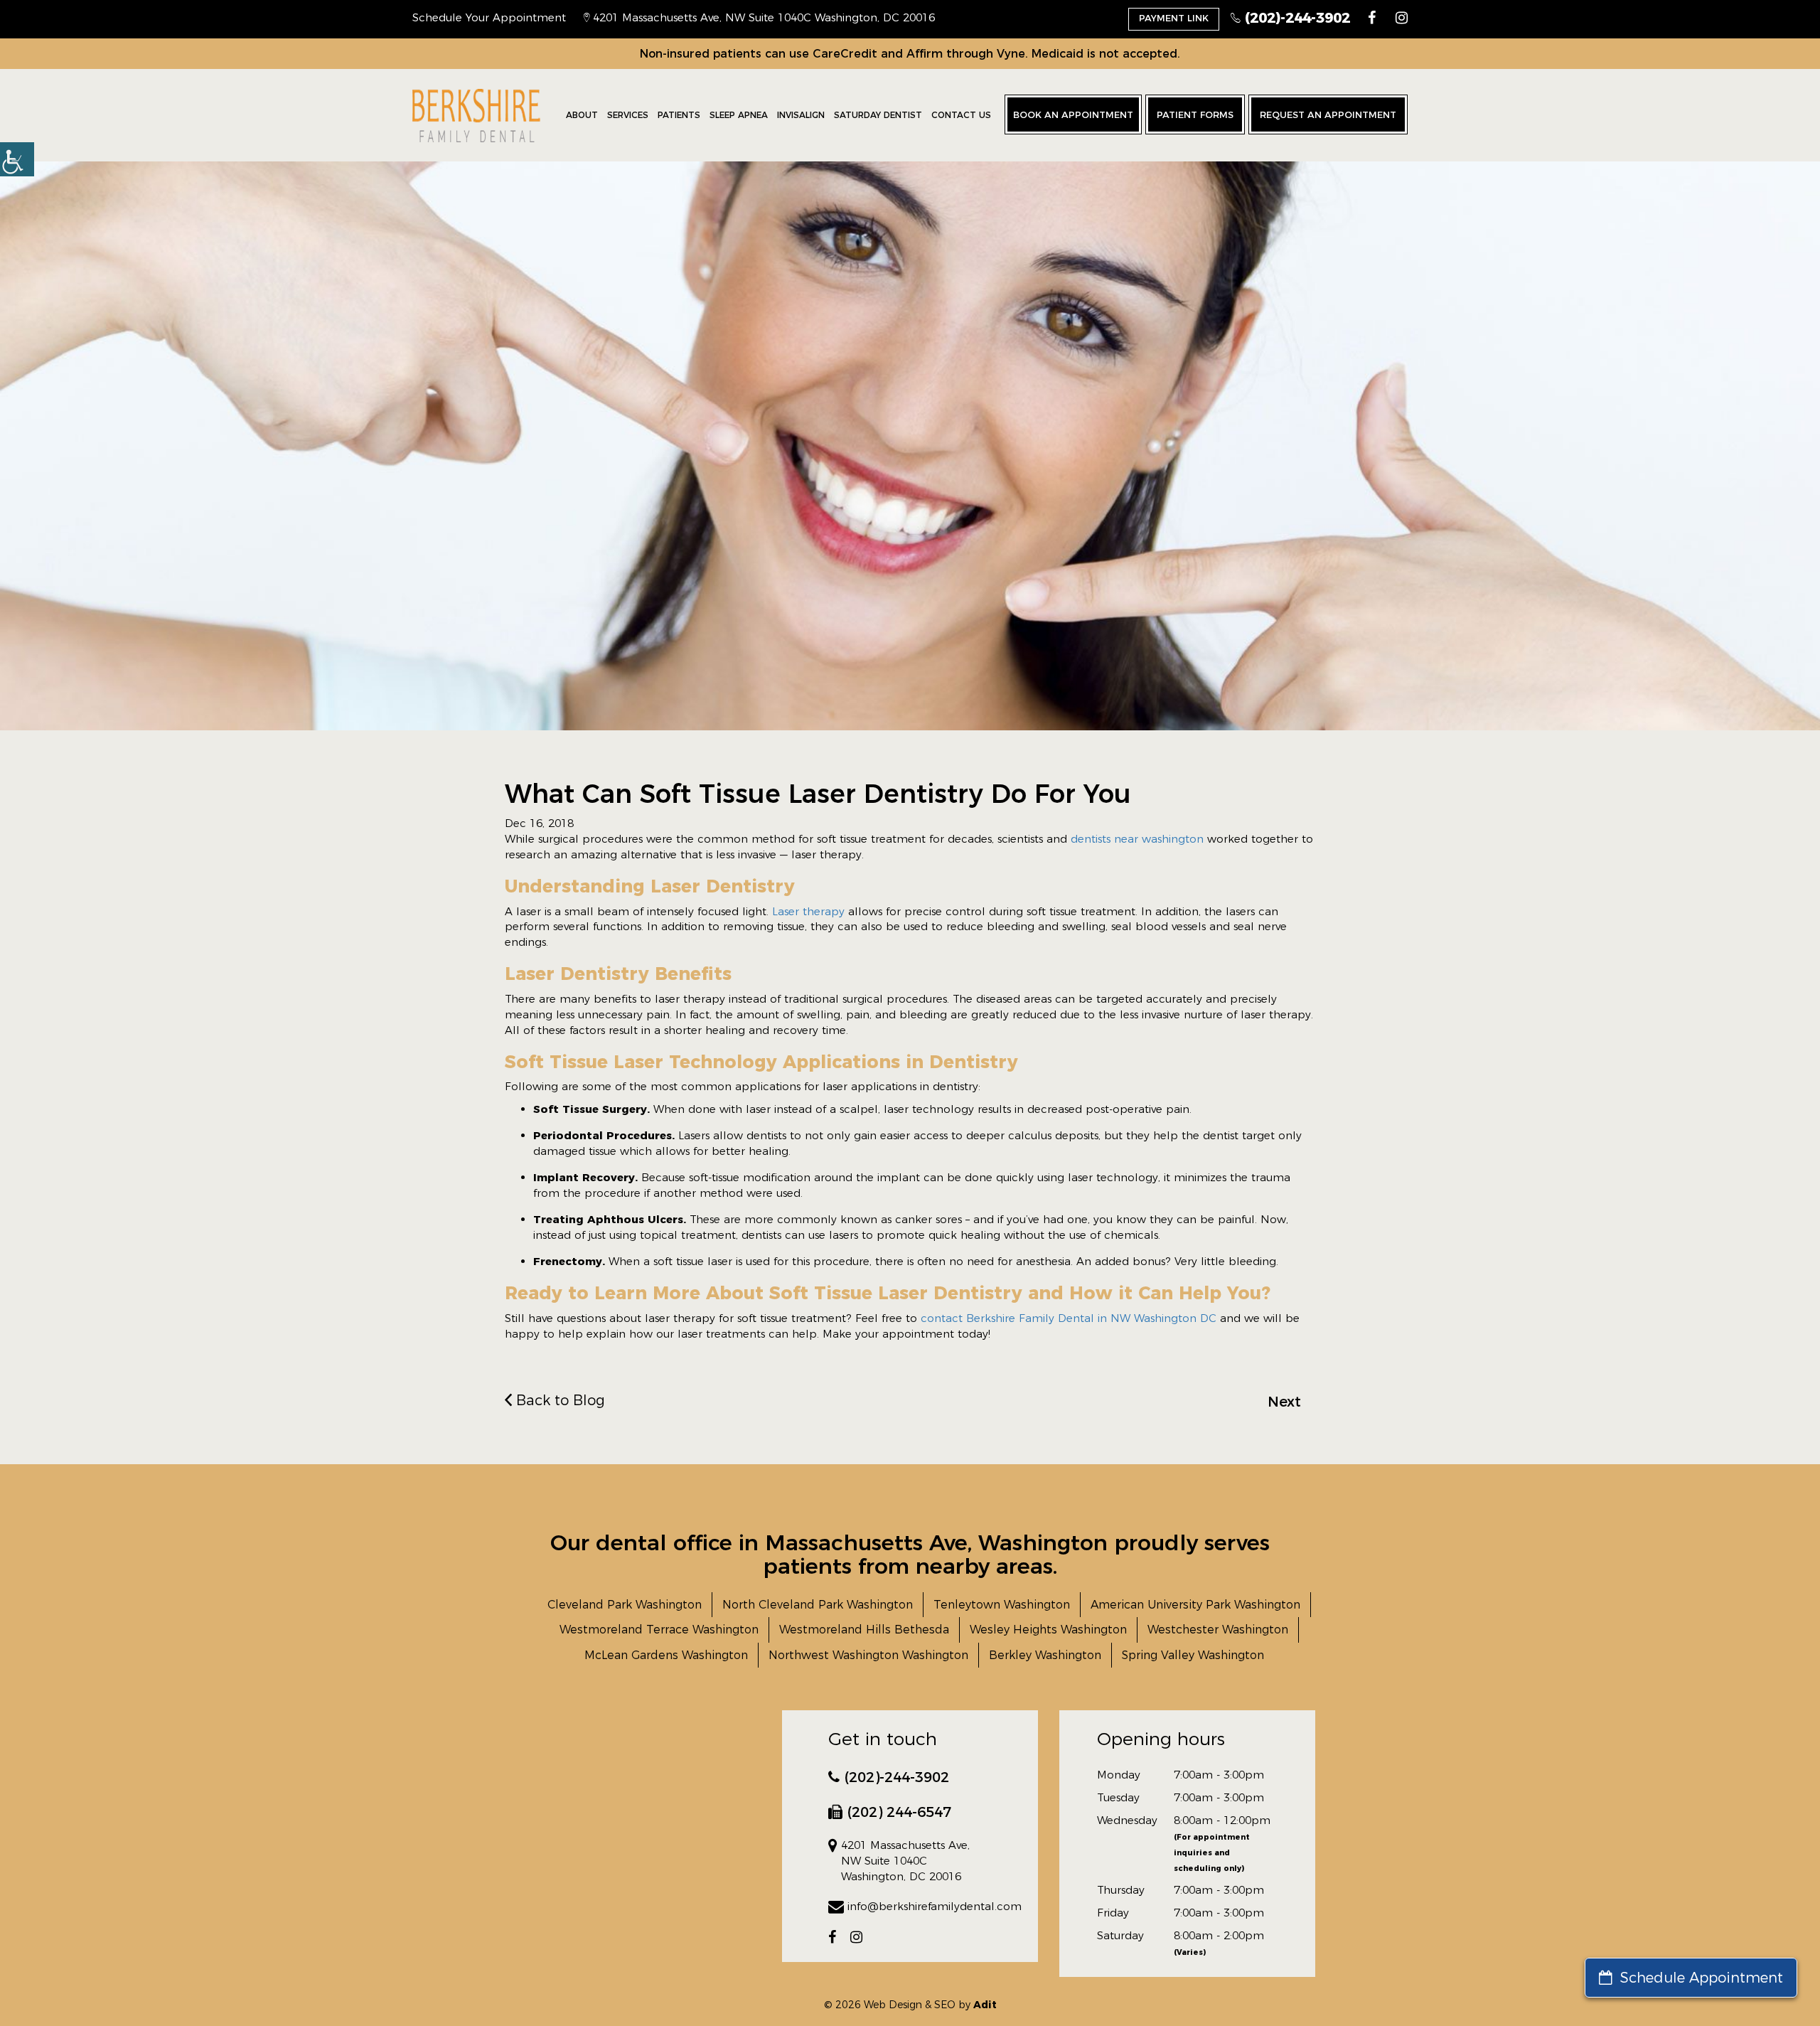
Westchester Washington (1218, 1630)
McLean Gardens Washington (666, 1655)
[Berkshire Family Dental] (476, 115)
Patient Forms (1195, 114)
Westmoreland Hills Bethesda (864, 1630)
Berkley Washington (1045, 1655)
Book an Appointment (1073, 114)
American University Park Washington (1195, 1605)
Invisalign (801, 115)
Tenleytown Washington (1002, 1605)
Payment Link (1174, 18)
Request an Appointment (1328, 114)
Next (1284, 1402)
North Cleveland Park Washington (818, 1605)
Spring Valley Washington (1193, 1655)
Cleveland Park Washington (625, 1605)
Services (628, 115)
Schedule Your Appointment (489, 17)
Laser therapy (808, 911)
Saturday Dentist (878, 115)
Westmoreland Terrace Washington (659, 1630)
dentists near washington (1137, 839)
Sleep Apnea (739, 115)
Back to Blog (558, 1400)
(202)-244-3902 (1295, 18)
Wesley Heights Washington (1048, 1630)
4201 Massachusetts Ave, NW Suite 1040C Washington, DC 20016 (762, 17)
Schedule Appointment (1699, 1978)
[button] (17, 159)
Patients (679, 115)
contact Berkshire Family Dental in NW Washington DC (1067, 1318)
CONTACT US (961, 115)
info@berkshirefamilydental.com (920, 1906)
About (582, 115)
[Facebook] (1372, 18)
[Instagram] (1402, 18)
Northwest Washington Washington (868, 1655)
